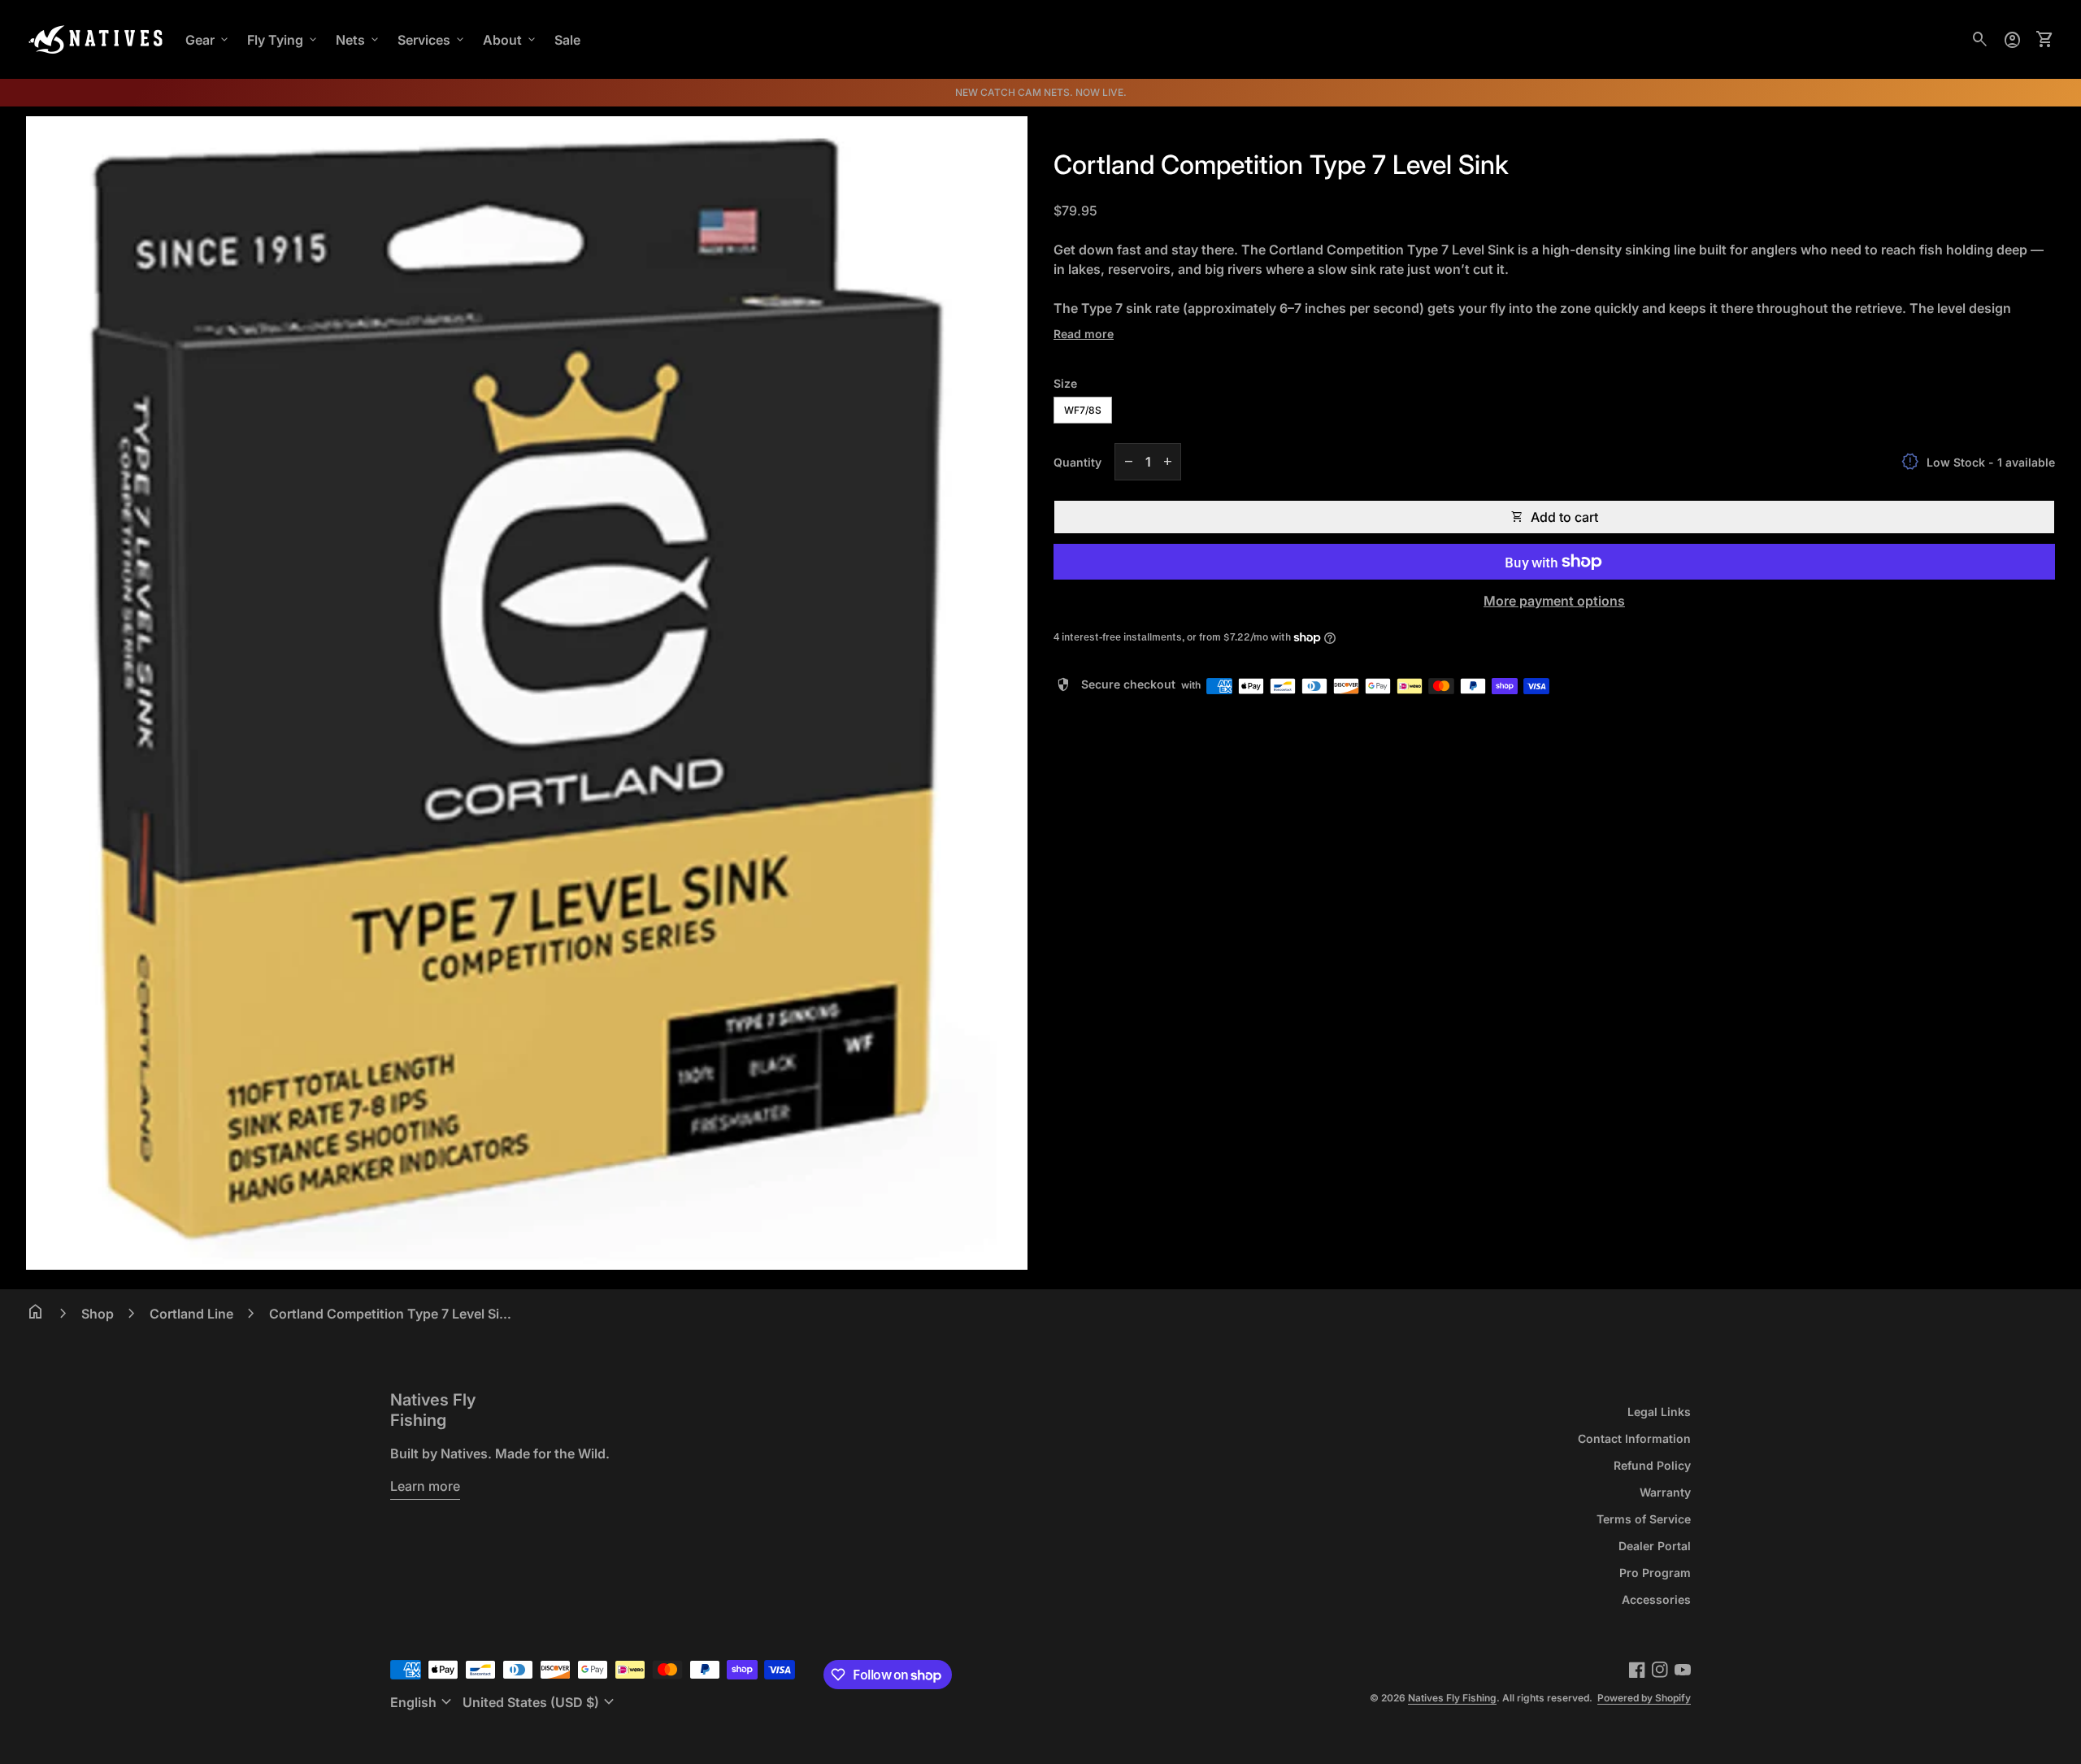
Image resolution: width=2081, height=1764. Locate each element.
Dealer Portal (1655, 1546)
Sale (567, 40)
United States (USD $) (541, 1702)
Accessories (1656, 1599)
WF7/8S (1083, 410)
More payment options (1554, 601)
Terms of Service (1644, 1519)
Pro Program (1655, 1573)
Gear (208, 40)
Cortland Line (191, 1314)
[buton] (423, 1702)
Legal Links (1659, 1412)
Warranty (1665, 1492)
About (510, 40)
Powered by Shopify (1644, 1698)
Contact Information (1634, 1438)
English (423, 1702)
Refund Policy (1652, 1465)
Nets (358, 40)
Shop (98, 1314)
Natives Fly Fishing (433, 1410)
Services (432, 40)
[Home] (96, 38)
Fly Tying (283, 40)
